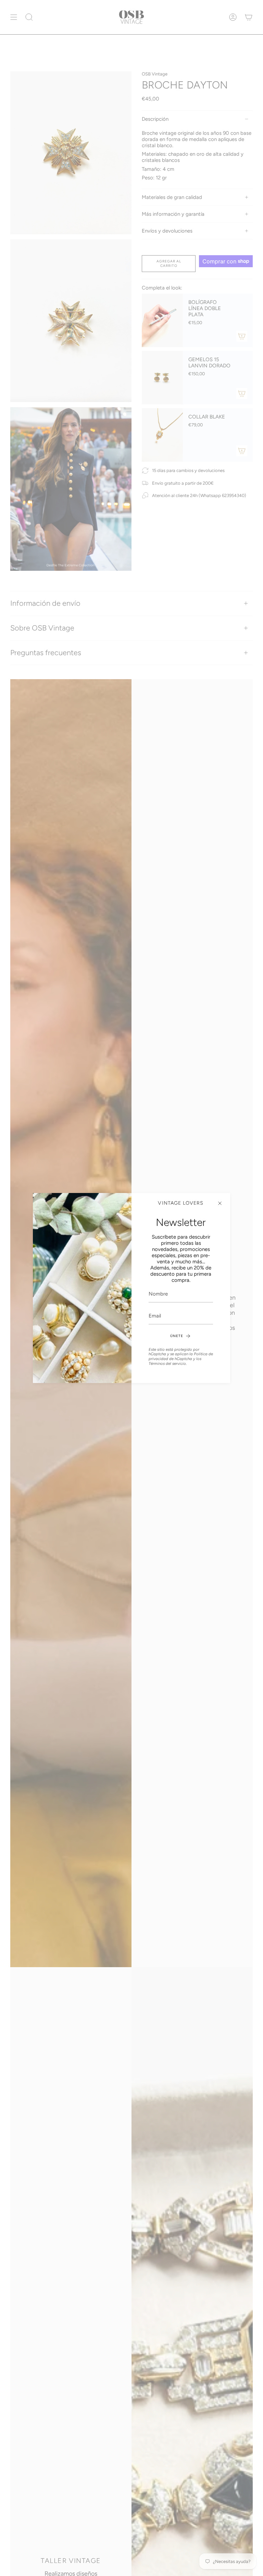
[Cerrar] (220, 1203)
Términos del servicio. (168, 1363)
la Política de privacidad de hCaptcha (181, 1356)
